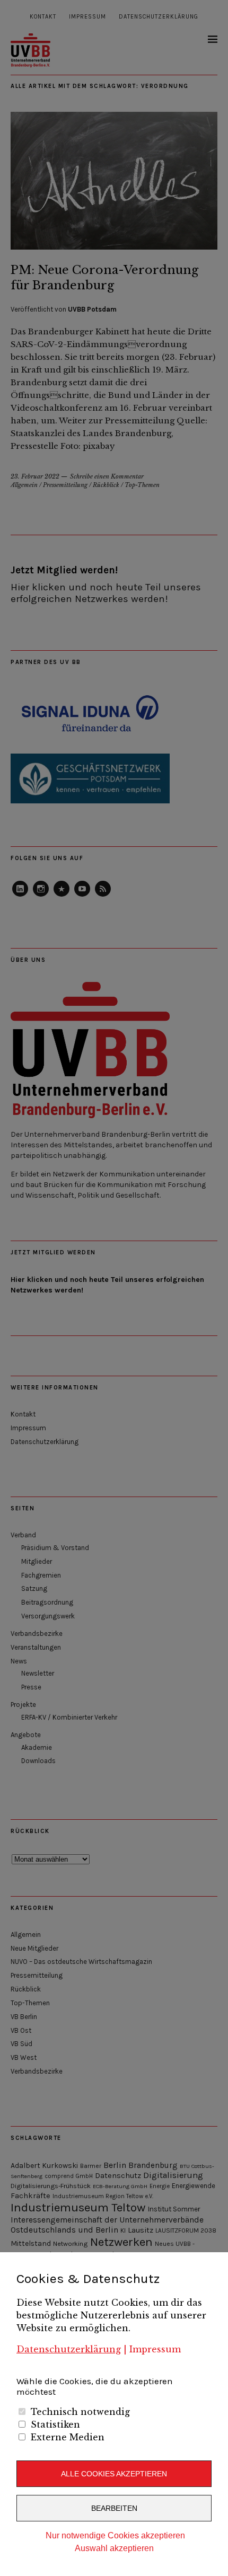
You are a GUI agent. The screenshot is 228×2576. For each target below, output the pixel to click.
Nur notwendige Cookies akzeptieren (115, 2535)
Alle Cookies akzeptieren (114, 2474)
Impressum (155, 2349)
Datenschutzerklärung (69, 2349)
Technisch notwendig (80, 2412)
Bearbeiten (114, 2508)
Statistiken (55, 2424)
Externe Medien (68, 2437)
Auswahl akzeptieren (114, 2548)
